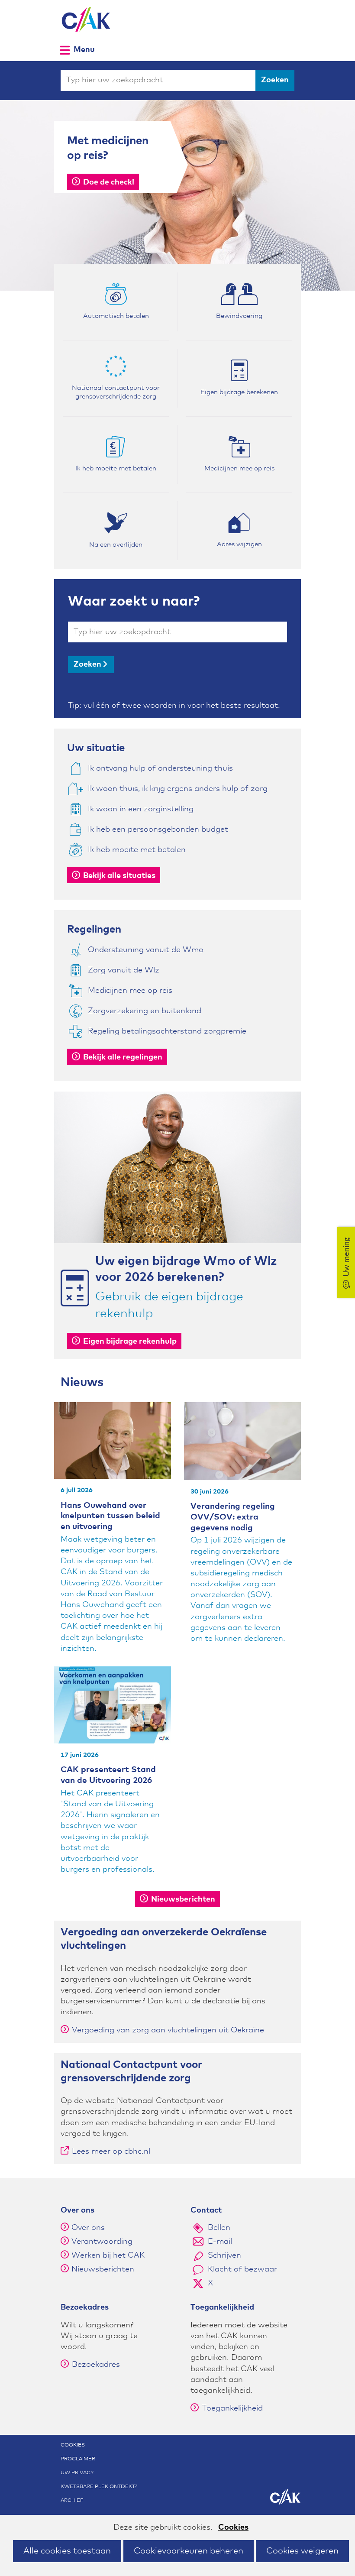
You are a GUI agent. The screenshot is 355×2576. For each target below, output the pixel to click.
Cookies (233, 2527)
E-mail (220, 2242)
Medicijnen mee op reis (130, 991)
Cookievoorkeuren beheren (189, 2551)
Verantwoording (102, 2242)
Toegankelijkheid (232, 2408)
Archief (72, 2501)
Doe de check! (109, 182)
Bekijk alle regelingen (123, 1057)
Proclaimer (78, 2459)
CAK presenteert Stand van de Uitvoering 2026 (108, 1775)
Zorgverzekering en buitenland (145, 1011)
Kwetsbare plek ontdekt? (99, 2487)
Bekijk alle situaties (119, 876)
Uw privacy (77, 2473)
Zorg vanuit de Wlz (124, 970)
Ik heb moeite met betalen (137, 850)
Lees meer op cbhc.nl (111, 2154)
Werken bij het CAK (108, 2255)
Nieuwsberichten (183, 1899)
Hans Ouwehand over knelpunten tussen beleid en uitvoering (110, 1516)
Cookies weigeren (302, 2551)
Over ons (88, 2228)
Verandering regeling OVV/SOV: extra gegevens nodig (233, 1517)
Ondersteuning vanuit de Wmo (146, 950)
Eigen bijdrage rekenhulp (130, 1341)
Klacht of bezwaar (242, 2269)
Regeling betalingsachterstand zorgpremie (167, 1031)
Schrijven (224, 2255)
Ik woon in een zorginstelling (141, 809)
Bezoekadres (96, 2365)
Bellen (219, 2228)
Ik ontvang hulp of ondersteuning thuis (160, 768)
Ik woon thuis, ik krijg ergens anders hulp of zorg (178, 789)
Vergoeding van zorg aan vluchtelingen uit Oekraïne (168, 2030)
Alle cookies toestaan (67, 2551)
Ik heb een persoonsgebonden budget (158, 830)
